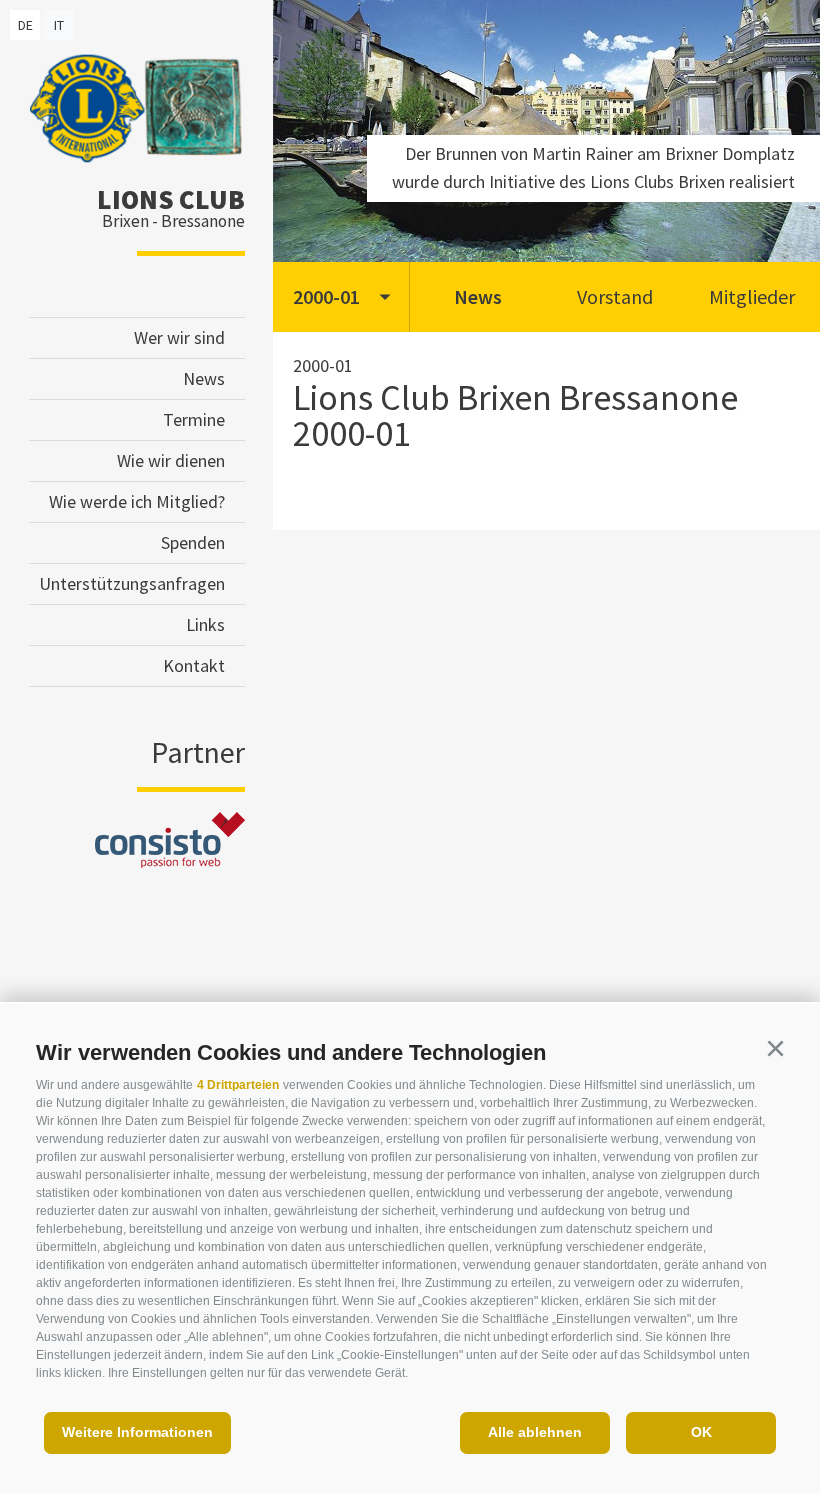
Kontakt (194, 665)
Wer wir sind (179, 337)
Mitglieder (752, 296)
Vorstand (615, 296)
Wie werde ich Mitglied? (137, 501)
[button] (775, 1049)
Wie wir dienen (171, 460)
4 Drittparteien (238, 1085)
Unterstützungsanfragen (132, 583)
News (204, 378)
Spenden (193, 542)
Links (205, 624)
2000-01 (326, 296)
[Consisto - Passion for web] (170, 861)
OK (701, 1432)
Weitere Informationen (137, 1432)
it (59, 25)
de (25, 25)
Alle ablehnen (535, 1432)
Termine (194, 419)
